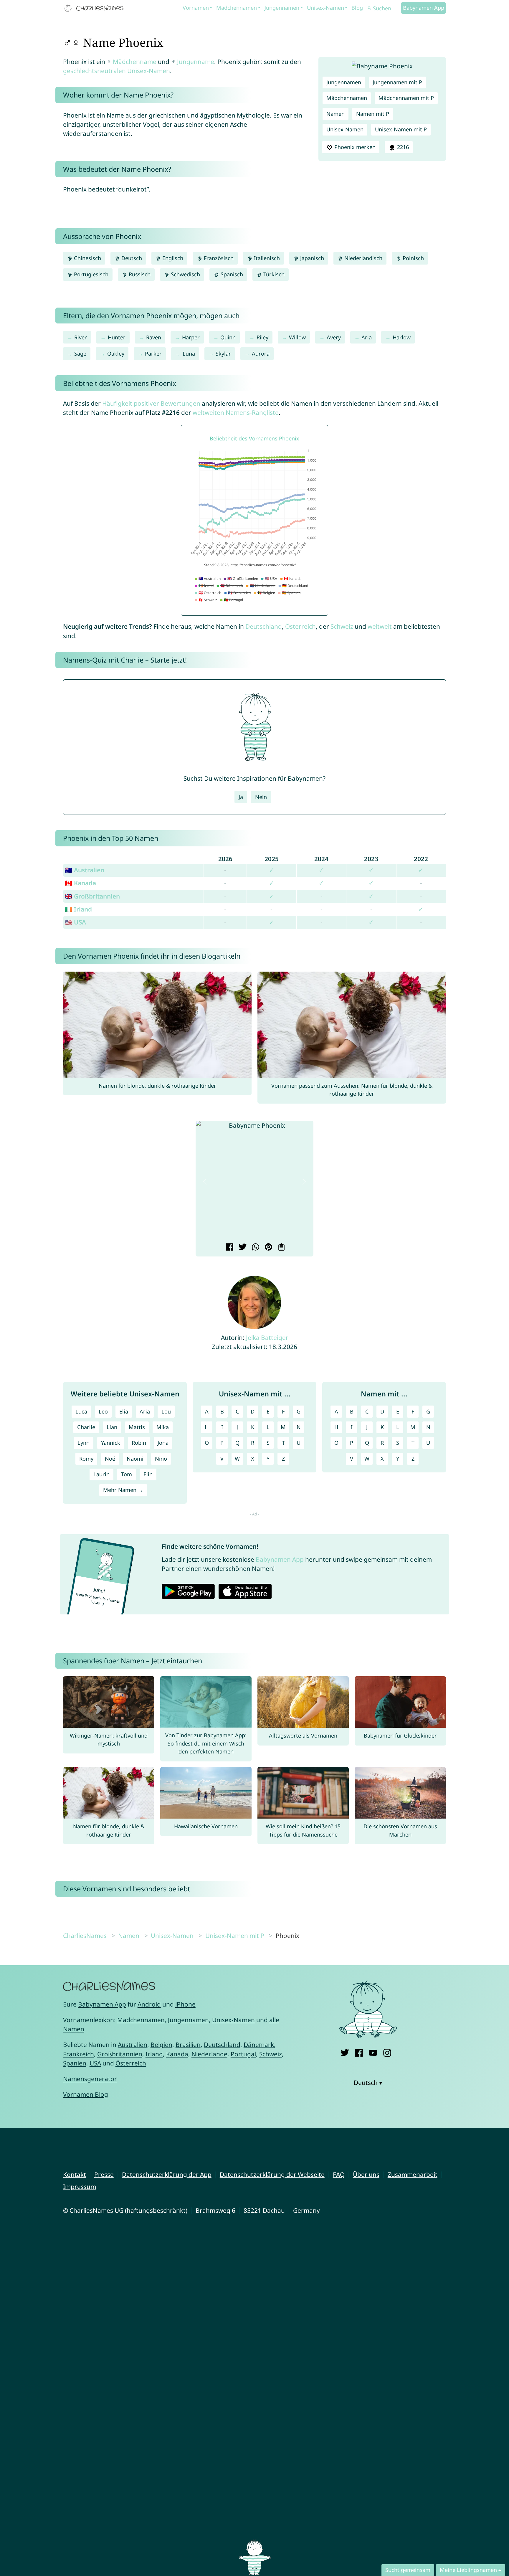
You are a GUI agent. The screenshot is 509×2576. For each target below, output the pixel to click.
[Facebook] (359, 2052)
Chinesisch (87, 258)
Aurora (261, 354)
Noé (110, 1459)
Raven (154, 337)
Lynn (84, 1443)
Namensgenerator (90, 2079)
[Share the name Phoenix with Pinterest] (268, 1248)
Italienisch (266, 258)
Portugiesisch (90, 274)
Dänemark (259, 2045)
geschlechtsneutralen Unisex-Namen (116, 71)
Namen (336, 114)
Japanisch (311, 258)
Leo (103, 1411)
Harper (191, 337)
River (81, 337)
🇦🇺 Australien (85, 870)
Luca (81, 1411)
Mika (163, 1427)
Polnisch (413, 258)
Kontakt (75, 2174)
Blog (357, 8)
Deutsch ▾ (368, 2083)
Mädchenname (135, 62)
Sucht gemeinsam (408, 2570)
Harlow (402, 337)
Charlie (86, 1427)
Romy (86, 1459)
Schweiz (342, 626)
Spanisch (231, 274)
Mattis (137, 1427)
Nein (261, 797)
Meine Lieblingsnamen (468, 2570)
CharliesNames (85, 1936)
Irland (154, 2054)
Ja (241, 797)
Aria (367, 337)
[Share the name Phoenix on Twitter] (242, 1248)
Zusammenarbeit (413, 2174)
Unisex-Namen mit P (401, 129)
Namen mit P (373, 114)
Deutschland (264, 626)
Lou (166, 1411)
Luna (189, 354)
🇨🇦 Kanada (80, 883)
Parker (153, 354)
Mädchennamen (237, 8)
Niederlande (209, 2054)
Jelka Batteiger (267, 1337)
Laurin (101, 1474)
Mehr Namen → (123, 1490)
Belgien (161, 2045)
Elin (148, 1474)
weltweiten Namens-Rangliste (236, 412)
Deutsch (131, 258)
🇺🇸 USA (75, 922)
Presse (104, 2174)
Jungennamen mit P (397, 82)
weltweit (380, 626)
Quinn (228, 337)
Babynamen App (424, 8)
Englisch (172, 258)
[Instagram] (387, 2052)
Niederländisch (363, 258)
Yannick (111, 1443)
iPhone (185, 2004)
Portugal (243, 2054)
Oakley (116, 354)
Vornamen (196, 8)
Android (149, 2004)
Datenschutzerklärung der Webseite (272, 2174)
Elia (124, 1411)
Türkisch (273, 274)
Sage (80, 354)
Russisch (139, 274)
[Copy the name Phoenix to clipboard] (281, 1248)
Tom (127, 1474)
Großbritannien (120, 2054)
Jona (163, 1443)
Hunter (117, 337)
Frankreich (79, 2054)
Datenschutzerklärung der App (167, 2174)
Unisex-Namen (325, 8)
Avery (334, 337)
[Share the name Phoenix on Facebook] (229, 1248)
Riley (262, 337)
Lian (112, 1427)
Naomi (135, 1459)
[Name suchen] (370, 8)
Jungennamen (282, 8)
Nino (161, 1459)
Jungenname (196, 62)
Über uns (366, 2174)
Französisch (218, 258)
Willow (297, 337)
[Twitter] (345, 2052)
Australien (133, 2045)
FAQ (339, 2174)
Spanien (75, 2063)
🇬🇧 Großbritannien (92, 896)
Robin (139, 1443)
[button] (205, 1182)
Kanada (177, 2054)
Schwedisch (185, 274)
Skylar (223, 354)
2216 (402, 147)
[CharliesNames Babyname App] (95, 8)
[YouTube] (373, 2052)
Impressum (80, 2187)
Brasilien (188, 2045)
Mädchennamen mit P (406, 98)
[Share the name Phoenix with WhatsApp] (255, 1248)
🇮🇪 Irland (78, 909)
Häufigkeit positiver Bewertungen (151, 403)
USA (95, 2063)
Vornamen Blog (86, 2094)
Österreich (300, 626)
